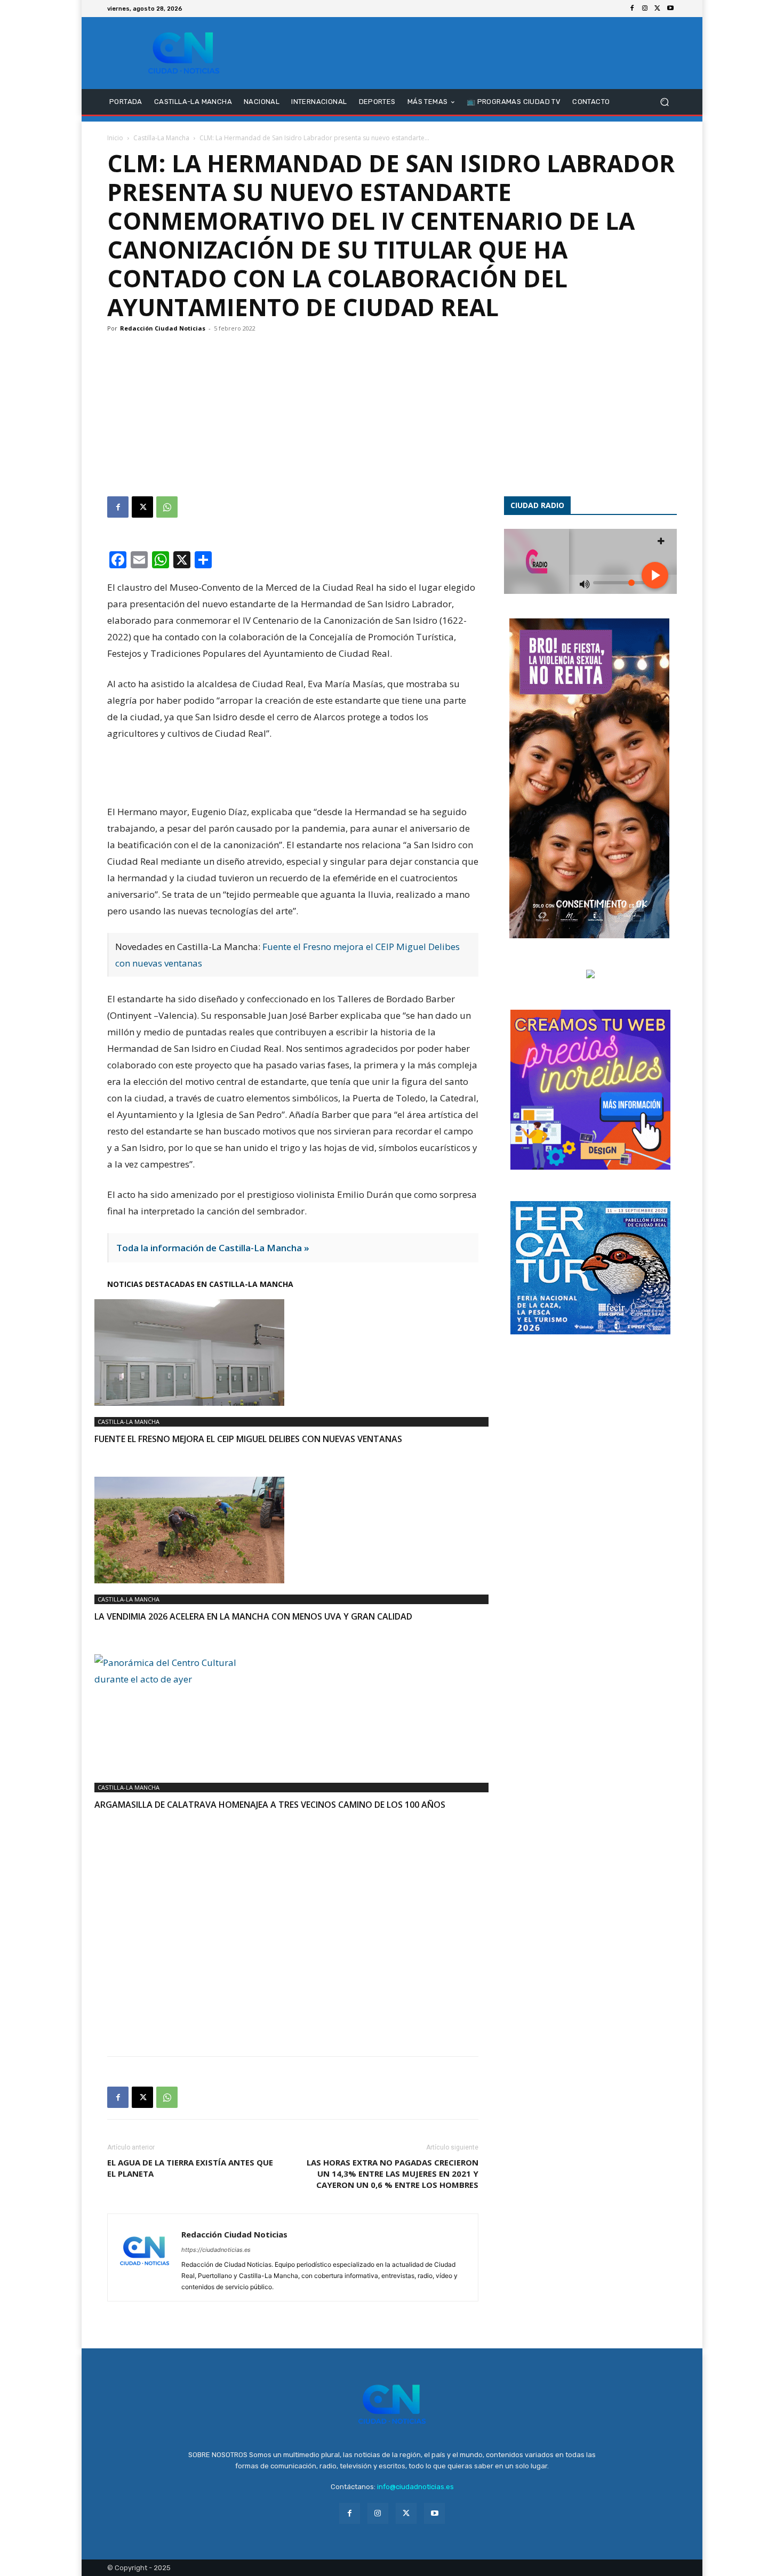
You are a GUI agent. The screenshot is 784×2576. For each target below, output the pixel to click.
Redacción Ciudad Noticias (163, 328)
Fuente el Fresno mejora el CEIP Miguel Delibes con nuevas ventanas (248, 1439)
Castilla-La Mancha (161, 138)
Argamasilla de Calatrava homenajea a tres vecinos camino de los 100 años (270, 1805)
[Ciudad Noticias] (184, 53)
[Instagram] (645, 9)
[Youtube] (670, 9)
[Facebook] (632, 9)
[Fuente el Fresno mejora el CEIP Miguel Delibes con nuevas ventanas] (293, 1353)
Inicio (115, 138)
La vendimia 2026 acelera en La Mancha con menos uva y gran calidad (253, 1616)
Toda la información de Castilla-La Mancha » (213, 1248)
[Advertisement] (392, 416)
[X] (658, 9)
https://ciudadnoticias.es (216, 2250)
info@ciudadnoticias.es (415, 2487)
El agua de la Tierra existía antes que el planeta (190, 2168)
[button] (664, 102)
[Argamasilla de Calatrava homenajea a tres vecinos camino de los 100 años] (293, 1713)
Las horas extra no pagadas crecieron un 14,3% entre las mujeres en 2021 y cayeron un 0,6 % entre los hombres (393, 2173)
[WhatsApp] (167, 507)
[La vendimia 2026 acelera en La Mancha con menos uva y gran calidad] (293, 1530)
